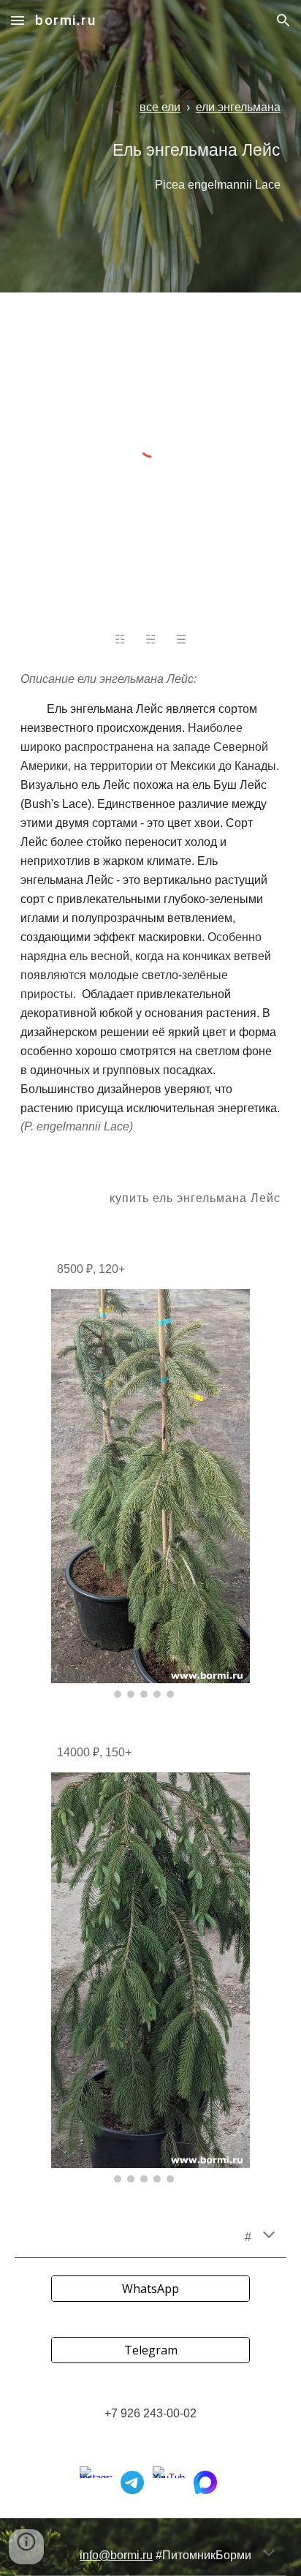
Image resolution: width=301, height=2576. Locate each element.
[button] (18, 20)
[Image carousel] (150, 1494)
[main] (150, 107)
